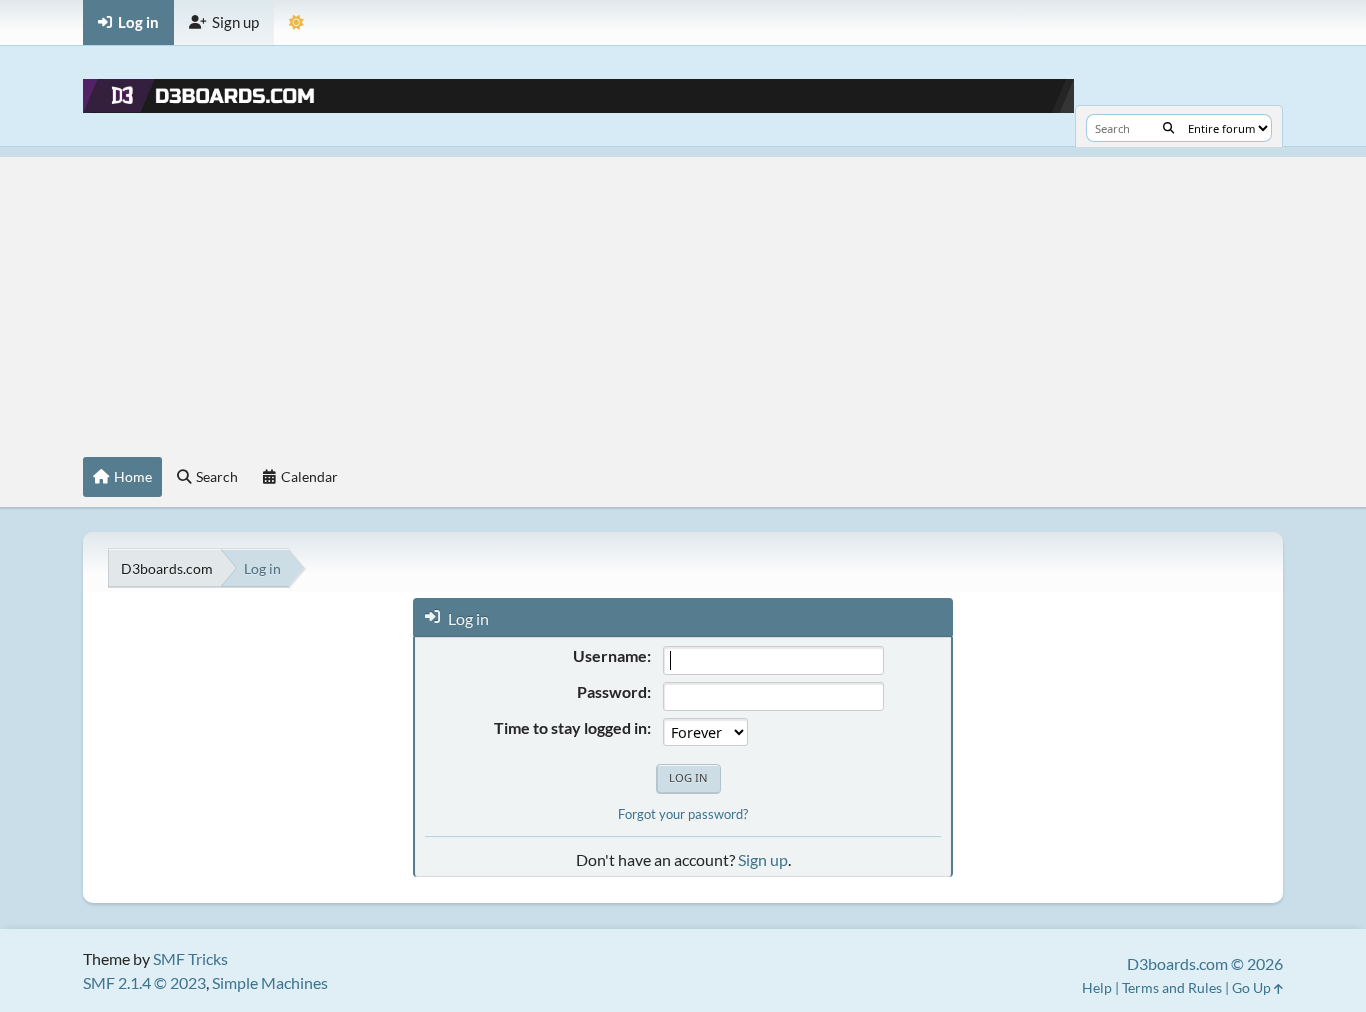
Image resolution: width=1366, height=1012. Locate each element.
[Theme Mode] (296, 22)
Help (1097, 987)
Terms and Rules (1172, 987)
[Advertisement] (683, 297)
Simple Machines (270, 982)
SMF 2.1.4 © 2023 (144, 982)
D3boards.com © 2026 (1205, 963)
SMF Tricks (190, 958)
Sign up (763, 859)
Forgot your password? (683, 814)
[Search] (1168, 128)
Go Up (1253, 987)
